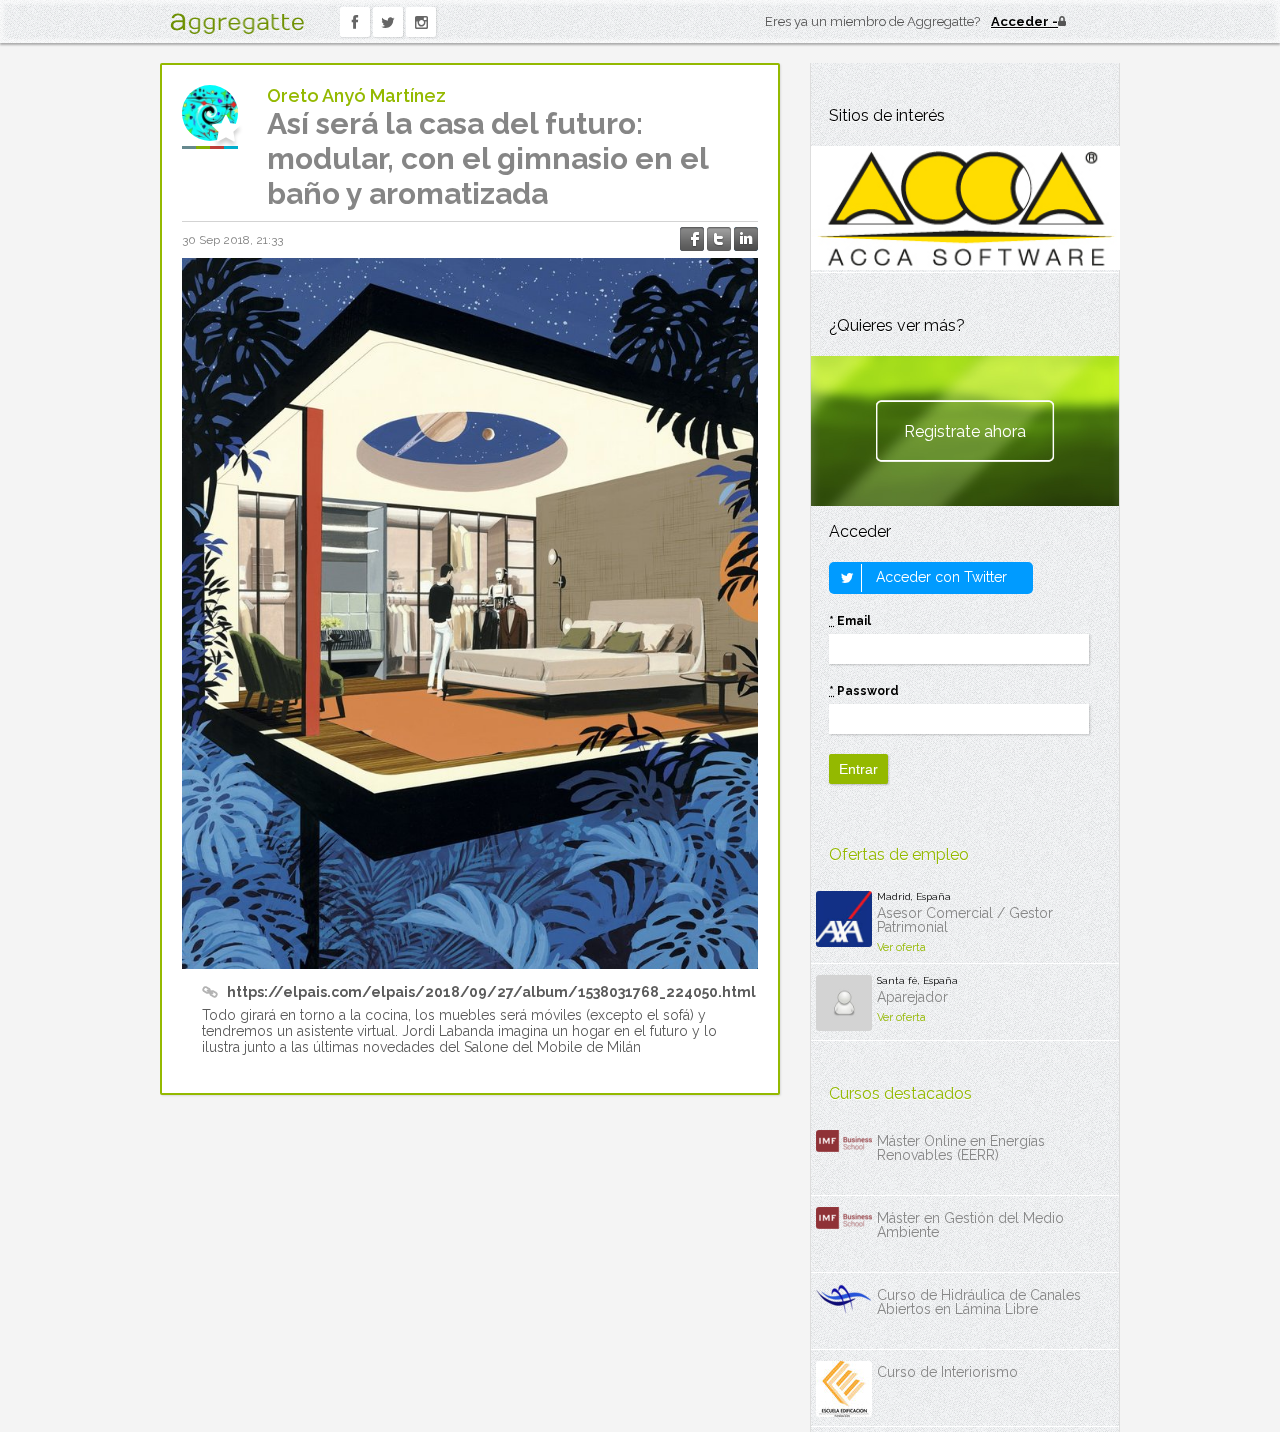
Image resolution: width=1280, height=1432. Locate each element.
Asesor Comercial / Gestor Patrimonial (965, 920)
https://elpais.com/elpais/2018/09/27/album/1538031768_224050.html (491, 992)
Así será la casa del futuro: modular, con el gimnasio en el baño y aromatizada (487, 158)
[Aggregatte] (237, 23)
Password (864, 691)
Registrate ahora (965, 431)
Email (850, 621)
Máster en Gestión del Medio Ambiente (970, 1225)
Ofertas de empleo (899, 854)
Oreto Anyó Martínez (356, 95)
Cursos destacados (900, 1093)
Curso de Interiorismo (947, 1372)
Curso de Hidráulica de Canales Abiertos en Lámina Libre (979, 1302)
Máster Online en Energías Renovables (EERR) (961, 1148)
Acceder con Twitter (939, 577)
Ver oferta (901, 947)
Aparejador (912, 997)
